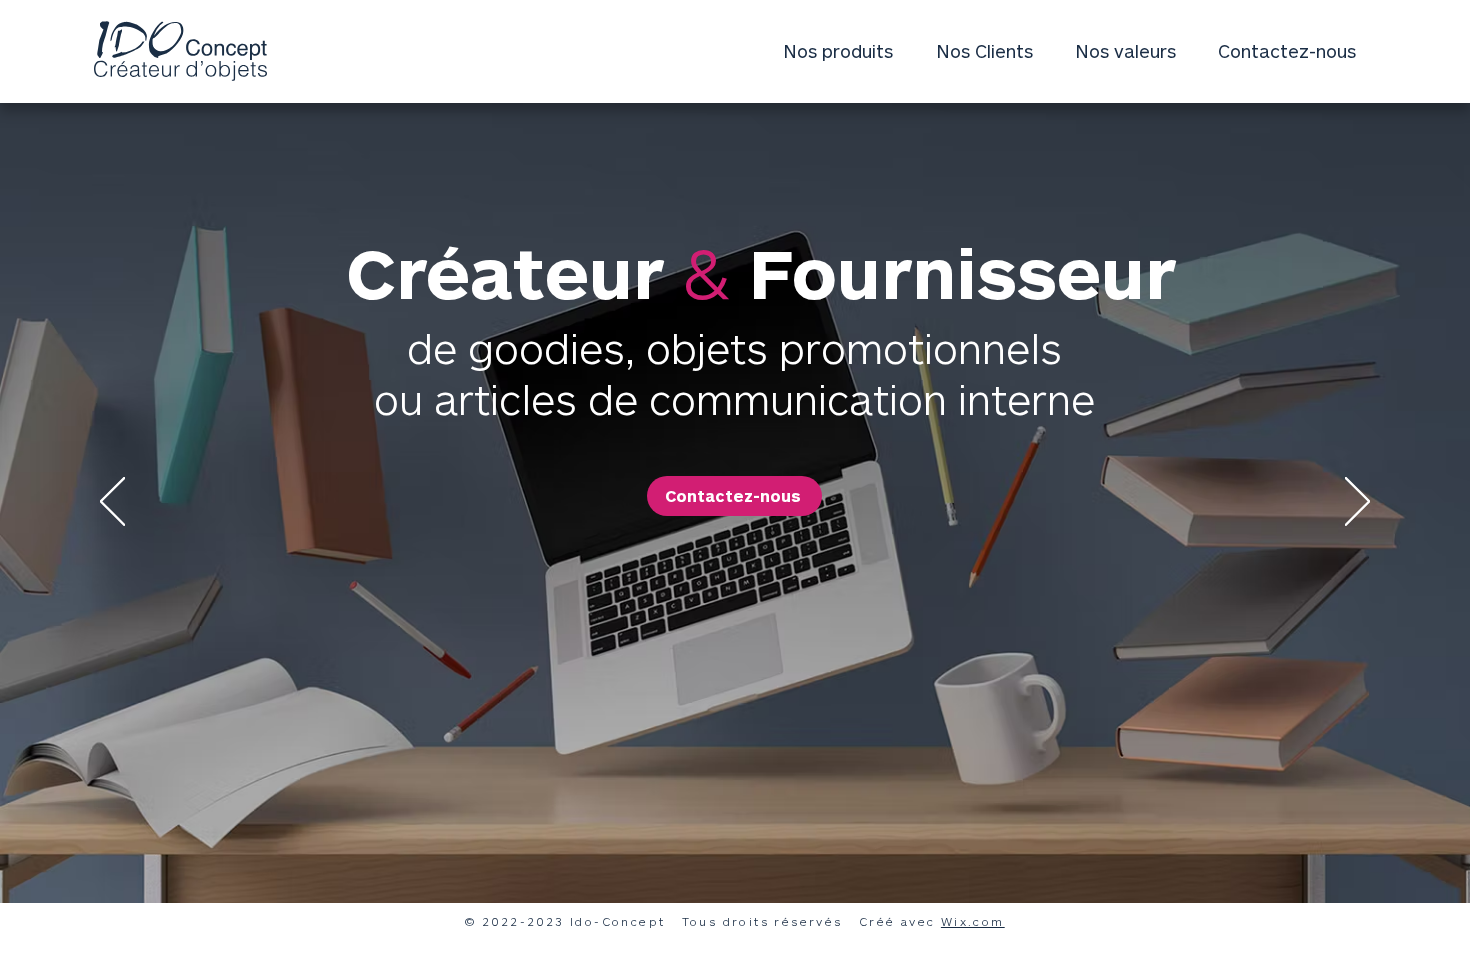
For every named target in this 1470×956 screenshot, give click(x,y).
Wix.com (973, 921)
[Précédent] (112, 503)
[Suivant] (1357, 503)
